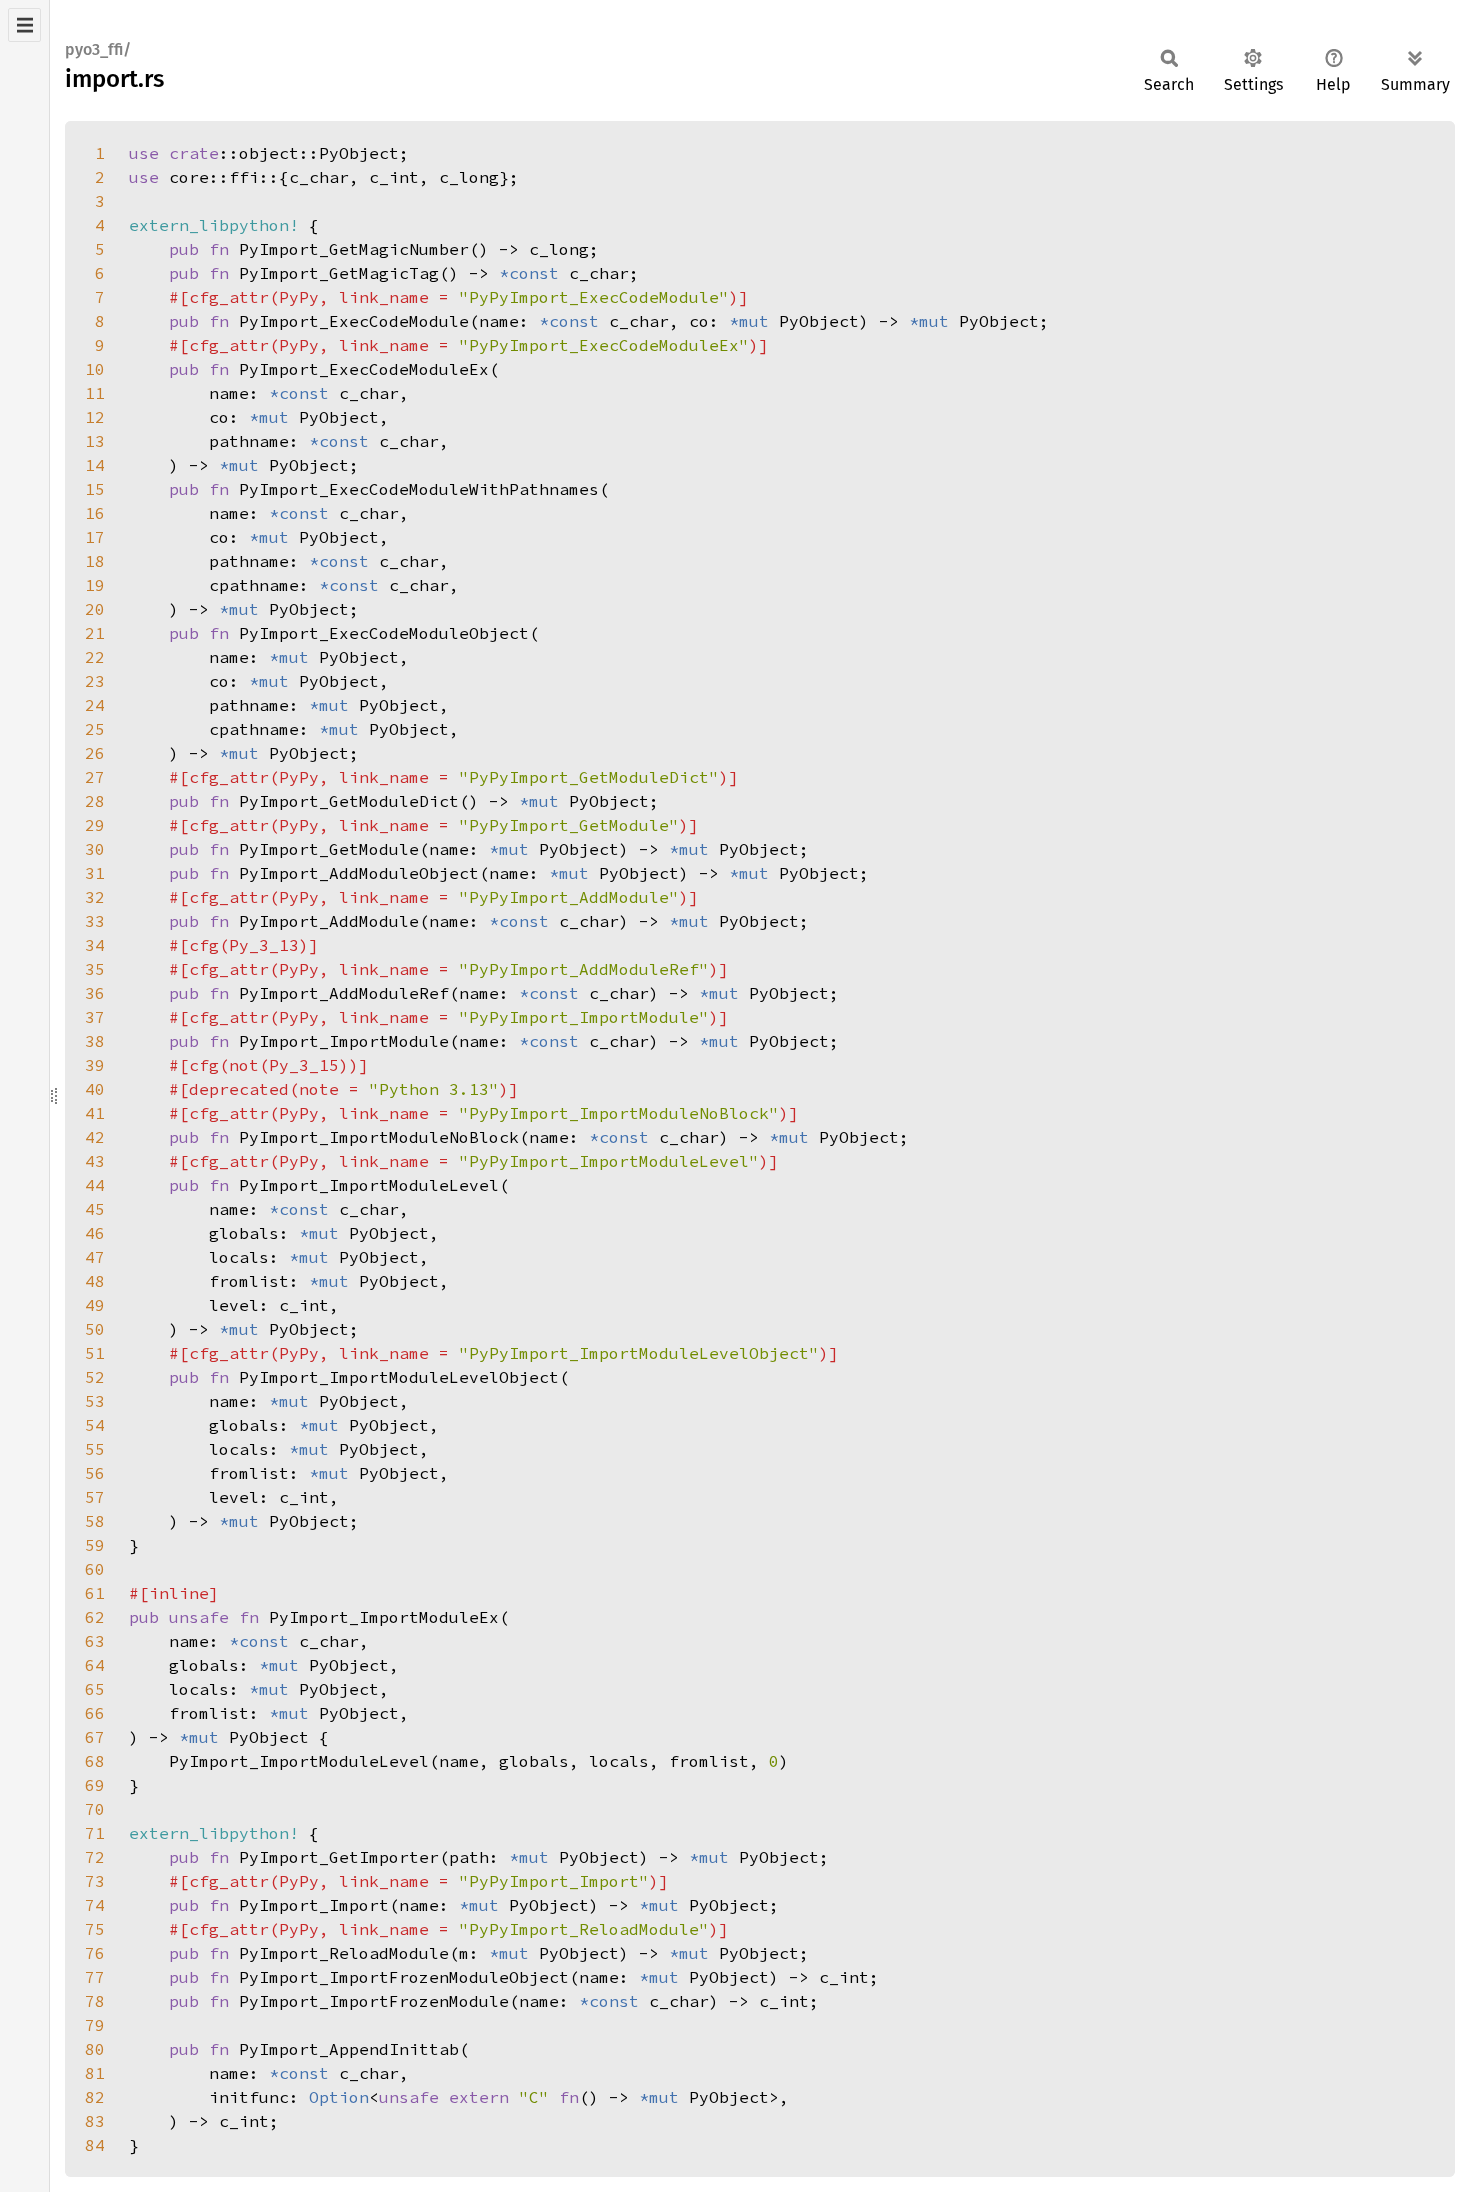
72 (95, 1857)
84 (95, 2145)
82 (95, 2097)
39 (95, 1065)
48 (95, 1281)
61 (95, 1593)
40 (95, 1089)
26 (95, 753)
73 (95, 1881)
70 (95, 1809)
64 (95, 1665)
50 (95, 1329)
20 (95, 609)
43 (95, 1161)
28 (95, 801)
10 (95, 369)
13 (95, 441)
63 (95, 1641)
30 (95, 849)
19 (95, 585)
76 (95, 1953)
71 (95, 1833)
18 (95, 561)
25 (95, 729)
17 (95, 537)
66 (95, 1713)
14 (95, 465)
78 (95, 2001)
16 (95, 513)
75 (95, 1929)
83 (95, 2121)
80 (95, 2049)
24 (95, 705)
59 (95, 1545)
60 (95, 1569)
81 (95, 2073)
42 (95, 1137)
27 (95, 777)
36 (95, 993)
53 (95, 1401)
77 (95, 1977)
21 (95, 633)
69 (95, 1785)
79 (95, 2025)
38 (95, 1041)
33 (95, 921)
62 (95, 1617)
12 (95, 417)
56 (95, 1473)
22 (95, 657)
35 (95, 969)
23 (95, 681)
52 (95, 1377)
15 (95, 489)
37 (95, 1017)
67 (95, 1737)
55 (95, 1449)
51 (95, 1353)
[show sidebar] (24, 25)
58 (95, 1521)
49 (95, 1305)
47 (95, 1257)
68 (95, 1761)
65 (95, 1689)
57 (95, 1497)
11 (95, 393)
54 (95, 1425)
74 (95, 1905)
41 (95, 1113)
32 (95, 897)
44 (95, 1185)
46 (95, 1233)
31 (95, 873)
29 (95, 825)
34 (95, 945)
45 (95, 1209)
